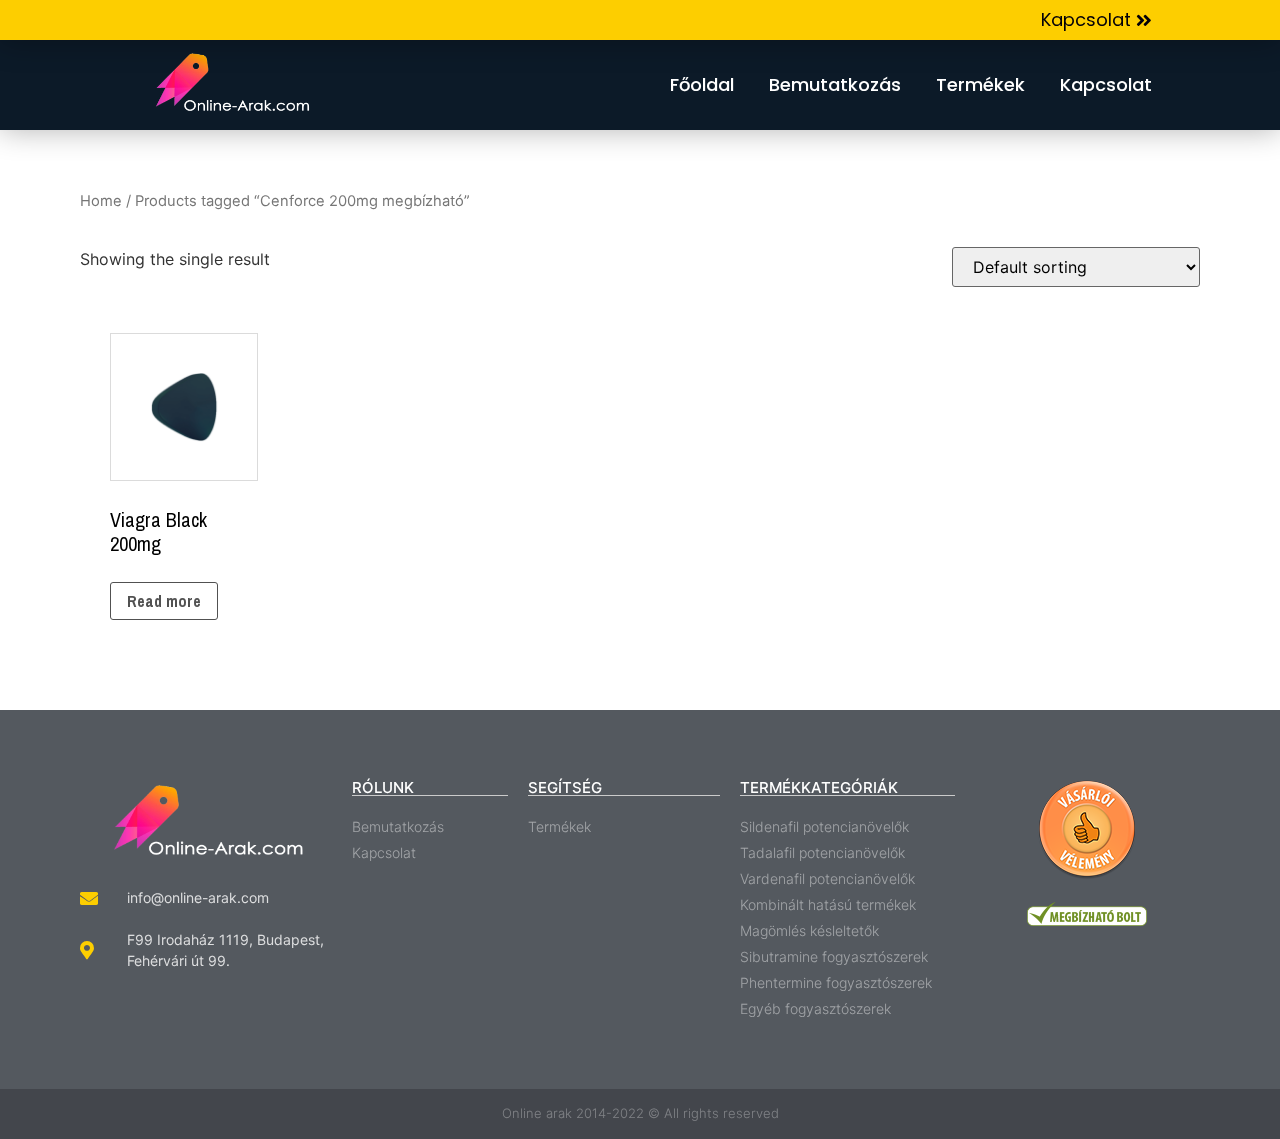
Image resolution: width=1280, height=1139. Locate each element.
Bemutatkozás (835, 84)
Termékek (980, 84)
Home (101, 201)
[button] (1096, 20)
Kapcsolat (1106, 84)
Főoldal (702, 84)
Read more (164, 601)
